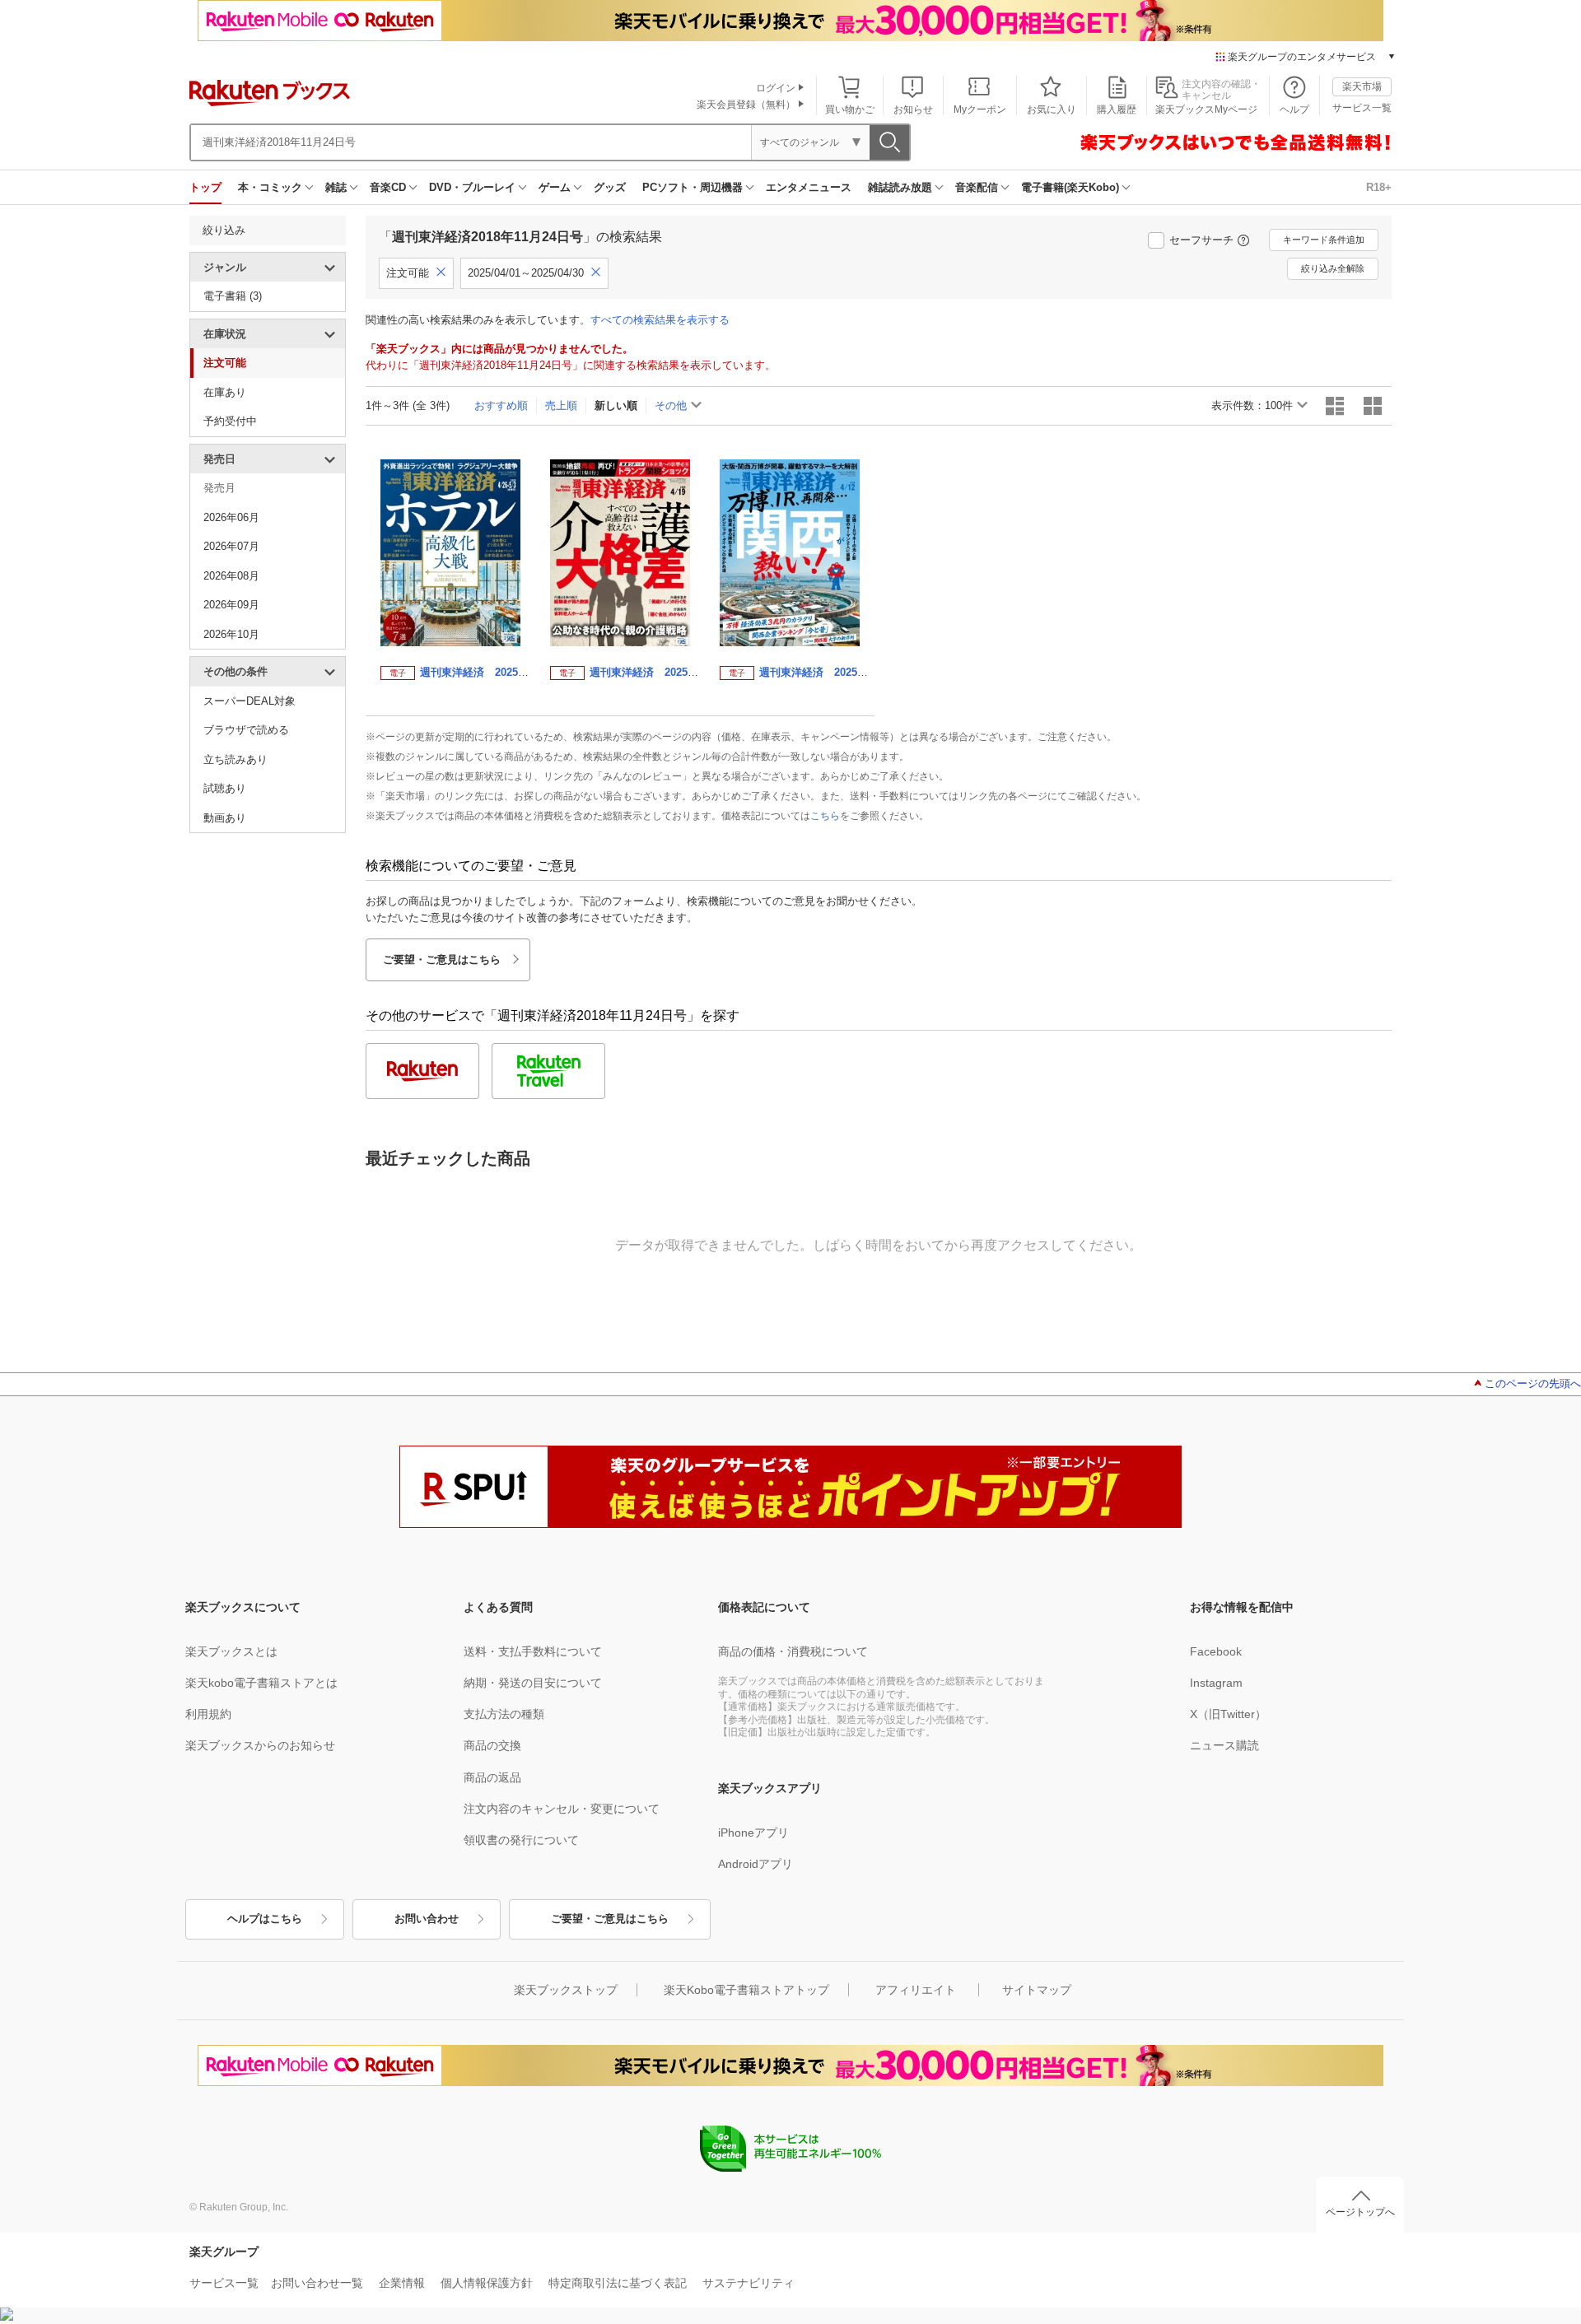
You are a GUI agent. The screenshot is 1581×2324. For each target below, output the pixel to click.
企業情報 (402, 2283)
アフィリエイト (916, 1990)
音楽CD (388, 187)
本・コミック (270, 187)
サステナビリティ (749, 2283)
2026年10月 (231, 634)
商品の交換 (492, 1745)
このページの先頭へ (1533, 1383)
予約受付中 (230, 421)
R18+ (1379, 187)
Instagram (1216, 1683)
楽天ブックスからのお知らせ (260, 1745)
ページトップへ (1360, 2212)
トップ (205, 187)
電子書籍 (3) (233, 296)
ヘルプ (1294, 109)
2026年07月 (231, 546)
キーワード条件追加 (1324, 240)
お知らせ (913, 109)
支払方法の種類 (504, 1714)
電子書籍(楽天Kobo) (1070, 187)
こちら (825, 816)
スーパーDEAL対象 (250, 701)
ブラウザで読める (246, 730)
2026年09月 (231, 605)
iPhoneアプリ (753, 1833)
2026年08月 (231, 576)
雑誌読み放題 (900, 187)
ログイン (776, 88)
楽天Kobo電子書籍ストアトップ (746, 1990)
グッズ (610, 187)
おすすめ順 (501, 405)
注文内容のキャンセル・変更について (562, 1809)
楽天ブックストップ (566, 1990)
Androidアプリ (756, 1864)
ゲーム (555, 187)
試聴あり (225, 788)
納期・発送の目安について (533, 1683)
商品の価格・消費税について (793, 1651)
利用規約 (208, 1714)
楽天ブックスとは (231, 1651)
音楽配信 (977, 187)
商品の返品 (492, 1777)
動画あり (225, 818)
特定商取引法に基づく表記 (618, 2283)
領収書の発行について (521, 1840)
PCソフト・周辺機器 (693, 187)
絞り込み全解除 (1333, 268)
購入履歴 (1117, 109)
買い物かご (850, 109)
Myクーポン (980, 109)
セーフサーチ (1201, 240)
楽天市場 (1362, 86)
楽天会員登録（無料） (746, 105)
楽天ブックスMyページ (1206, 109)
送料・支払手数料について (533, 1651)
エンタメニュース (809, 187)
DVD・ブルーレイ (472, 187)
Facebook (1216, 1651)
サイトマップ (1037, 1990)
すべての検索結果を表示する (660, 320)
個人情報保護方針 (487, 2283)
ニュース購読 (1224, 1745)
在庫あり (225, 392)
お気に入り (1052, 109)
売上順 (561, 405)
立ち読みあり (236, 759)
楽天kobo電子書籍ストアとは (261, 1683)
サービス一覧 (1362, 108)
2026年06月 (231, 517)
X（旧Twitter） (1228, 1714)
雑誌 (336, 187)
